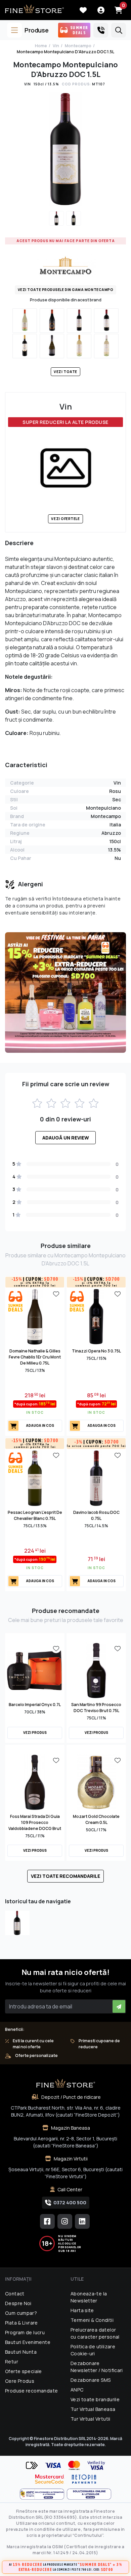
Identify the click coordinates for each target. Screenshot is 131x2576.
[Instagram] (65, 2221)
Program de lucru (25, 2332)
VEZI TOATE (65, 372)
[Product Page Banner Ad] (65, 992)
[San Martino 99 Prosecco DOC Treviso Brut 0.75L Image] (96, 1670)
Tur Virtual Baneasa (93, 2409)
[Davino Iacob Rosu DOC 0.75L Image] (96, 1478)
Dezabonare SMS (91, 2380)
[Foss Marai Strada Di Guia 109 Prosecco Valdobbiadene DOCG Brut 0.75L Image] (35, 1782)
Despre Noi (18, 2303)
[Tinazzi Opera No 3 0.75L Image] (96, 1316)
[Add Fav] (56, 1294)
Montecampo (78, 46)
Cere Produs (20, 2381)
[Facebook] (47, 2221)
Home (41, 46)
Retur (12, 2362)
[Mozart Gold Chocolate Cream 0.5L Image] (96, 1782)
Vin (56, 46)
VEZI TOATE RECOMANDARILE (65, 1876)
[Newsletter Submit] (119, 2006)
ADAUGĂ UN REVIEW (66, 1138)
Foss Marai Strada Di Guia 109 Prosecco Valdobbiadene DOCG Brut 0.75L (35, 1825)
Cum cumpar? (21, 2313)
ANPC (77, 2390)
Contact (15, 2294)
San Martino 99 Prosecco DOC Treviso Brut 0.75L (96, 1708)
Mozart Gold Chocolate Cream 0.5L (96, 1819)
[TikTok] (82, 2221)
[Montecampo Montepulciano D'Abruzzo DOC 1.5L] (17, 1923)
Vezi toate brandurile (95, 2399)
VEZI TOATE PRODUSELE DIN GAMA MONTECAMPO (66, 290)
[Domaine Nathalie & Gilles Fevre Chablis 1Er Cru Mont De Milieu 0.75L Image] (35, 1316)
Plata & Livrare (21, 2323)
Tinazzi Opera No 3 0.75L (96, 1351)
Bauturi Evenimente (28, 2342)
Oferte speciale (24, 2371)
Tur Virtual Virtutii (91, 2419)
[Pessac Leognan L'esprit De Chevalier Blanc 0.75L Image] (35, 1478)
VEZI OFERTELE (65, 519)
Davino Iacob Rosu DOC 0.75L (96, 1515)
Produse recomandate (31, 2391)
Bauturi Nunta (21, 2352)
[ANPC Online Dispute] (89, 2494)
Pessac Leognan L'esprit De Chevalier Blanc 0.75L (35, 1515)
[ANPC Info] (43, 2494)
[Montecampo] (65, 265)
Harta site (82, 2310)
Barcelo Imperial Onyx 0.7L (35, 1705)
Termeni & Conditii (92, 2320)
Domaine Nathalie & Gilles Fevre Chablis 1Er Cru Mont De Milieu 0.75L (35, 1357)
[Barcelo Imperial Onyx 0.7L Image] (35, 1670)
